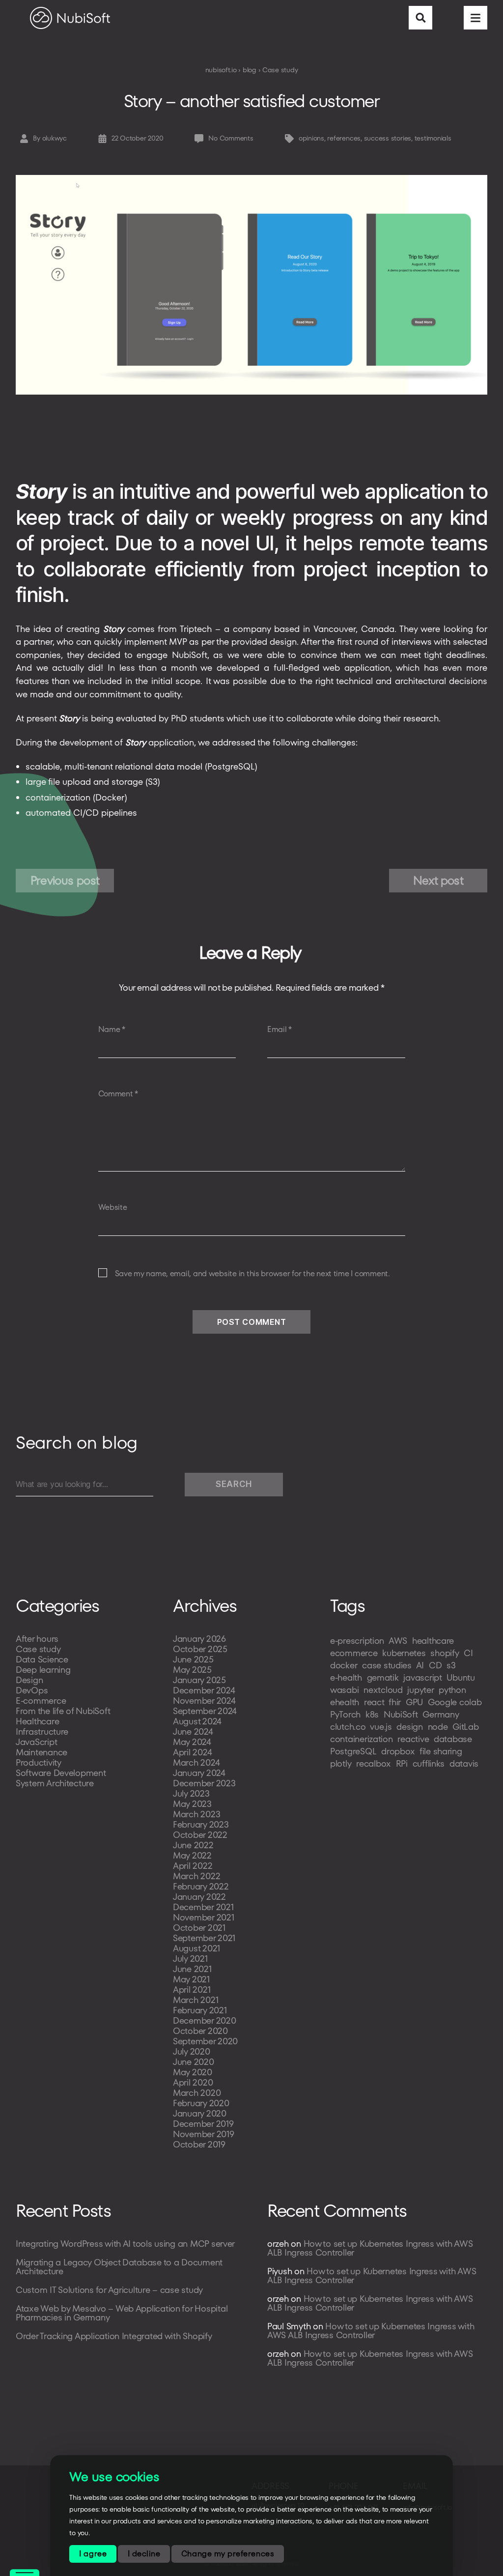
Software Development (61, 1773)
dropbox (398, 1751)
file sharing (441, 1751)
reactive (413, 1739)
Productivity (39, 1762)
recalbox (374, 1763)
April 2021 (192, 1989)
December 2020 (205, 2020)
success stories (388, 138)
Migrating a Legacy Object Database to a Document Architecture (119, 2267)
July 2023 (191, 1793)
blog (250, 70)
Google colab (455, 1702)
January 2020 (200, 2113)
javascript (422, 1677)
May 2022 (192, 1855)
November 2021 (204, 1917)
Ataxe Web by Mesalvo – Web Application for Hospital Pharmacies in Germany (122, 2313)
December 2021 (203, 1907)
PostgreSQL (353, 1751)
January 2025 (199, 1680)
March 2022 (196, 1876)
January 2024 (199, 1773)
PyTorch (345, 1714)
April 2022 (193, 1866)
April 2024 (192, 1752)
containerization (362, 1739)
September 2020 (205, 2041)
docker (344, 1665)
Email (279, 1030)
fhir (395, 1702)
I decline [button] (144, 2554)
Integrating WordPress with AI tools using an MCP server (125, 2244)
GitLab (465, 1727)
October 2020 (200, 2031)
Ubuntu (461, 1677)
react (374, 1702)
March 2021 (196, 2000)
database (453, 1739)
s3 (451, 1665)
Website (113, 1207)
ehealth (345, 1702)
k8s (372, 1714)
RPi (402, 1763)
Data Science (42, 1659)
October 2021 (199, 1928)
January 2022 (199, 1897)
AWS (398, 1641)
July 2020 (192, 2051)
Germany (441, 1714)
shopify (445, 1653)
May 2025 (192, 1670)
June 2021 (192, 1969)
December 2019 (203, 2124)
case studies (387, 1665)
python (452, 1690)
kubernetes (404, 1653)
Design (29, 1680)
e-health (346, 1677)
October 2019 (199, 2144)
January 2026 (199, 1639)
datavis (464, 1763)
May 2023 (192, 1804)
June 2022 (193, 1845)
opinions (311, 138)
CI (468, 1653)
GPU (414, 1702)
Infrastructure (42, 1732)
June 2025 (193, 1659)
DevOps (32, 1690)
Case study (280, 70)
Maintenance (42, 1752)
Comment (118, 1094)
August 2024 (197, 1721)
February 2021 (200, 2010)
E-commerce (41, 1701)
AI (420, 1665)
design (409, 1727)
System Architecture (55, 1783)
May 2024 (192, 1742)
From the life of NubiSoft (63, 1711)
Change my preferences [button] (228, 2554)
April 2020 (193, 2082)
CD (435, 1665)
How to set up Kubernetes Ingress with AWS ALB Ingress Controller (370, 2248)
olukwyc (55, 138)
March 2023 (196, 1814)
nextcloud (383, 1690)
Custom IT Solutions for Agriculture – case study (109, 2290)
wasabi (344, 1690)
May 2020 (193, 2072)
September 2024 (205, 1711)
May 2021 (191, 1979)
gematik (383, 1677)
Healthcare (37, 1721)
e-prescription (357, 1641)
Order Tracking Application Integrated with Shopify (114, 2336)
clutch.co (348, 1727)
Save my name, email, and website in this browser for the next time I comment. (252, 1274)
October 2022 (200, 1835)
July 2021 (190, 1959)
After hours (37, 1639)
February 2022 (201, 1886)
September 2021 (204, 1938)
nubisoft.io (221, 70)
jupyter (420, 1690)
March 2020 (197, 2093)
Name (112, 1030)
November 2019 (204, 2134)
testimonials (433, 138)
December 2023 (204, 1783)
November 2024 (204, 1701)
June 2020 (194, 2062)
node (438, 1727)
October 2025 (200, 1649)
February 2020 (201, 2103)
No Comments (231, 138)
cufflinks (429, 1763)
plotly (341, 1763)
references (344, 138)
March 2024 (196, 1762)
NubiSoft (401, 1714)
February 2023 (201, 1824)
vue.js (381, 1727)
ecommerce (354, 1653)
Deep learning (43, 1670)
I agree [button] (93, 2554)
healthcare (433, 1641)
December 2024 (204, 1690)
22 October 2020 (137, 138)
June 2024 (193, 1732)
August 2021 (196, 1948)
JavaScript (36, 1742)
